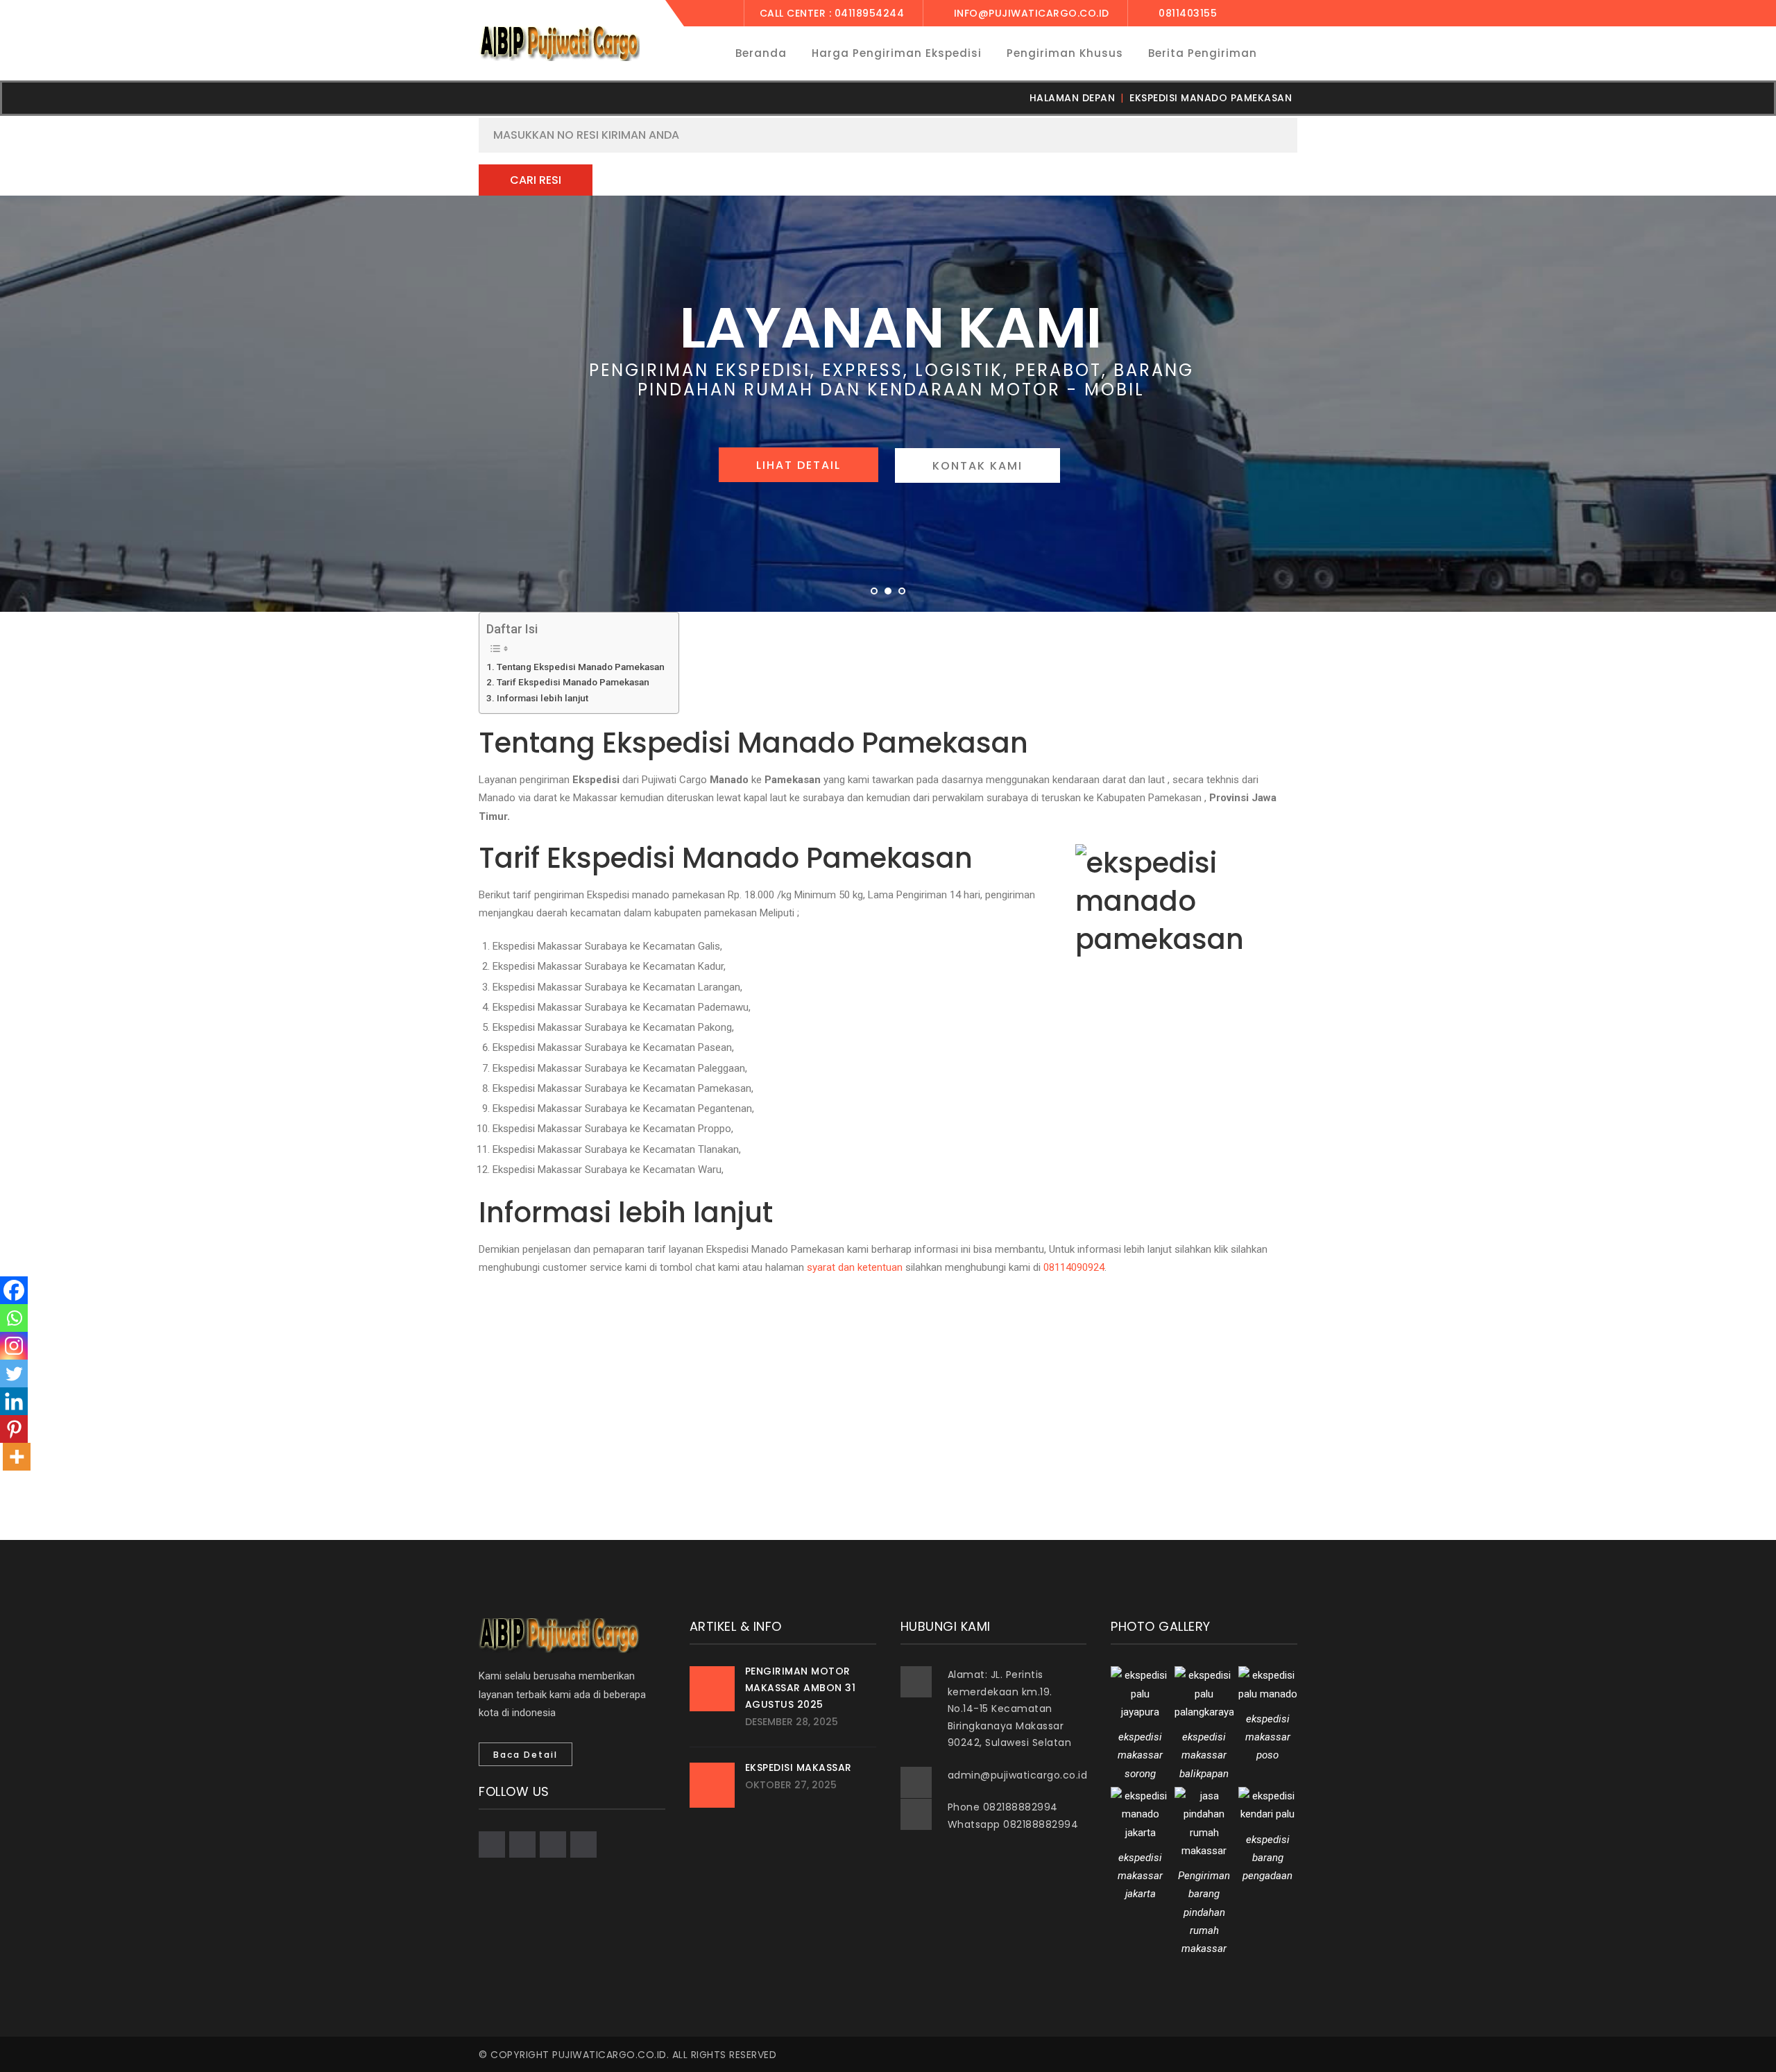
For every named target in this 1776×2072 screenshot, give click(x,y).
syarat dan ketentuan (855, 1267)
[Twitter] (14, 1373)
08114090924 (1074, 1267)
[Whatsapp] (14, 1318)
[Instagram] (14, 1346)
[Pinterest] (14, 1429)
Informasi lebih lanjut (543, 698)
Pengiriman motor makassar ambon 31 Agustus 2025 (801, 1688)
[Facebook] (14, 1290)
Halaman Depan (1073, 98)
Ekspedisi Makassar (799, 1767)
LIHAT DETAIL (799, 465)
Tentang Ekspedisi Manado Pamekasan (581, 667)
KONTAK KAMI (977, 466)
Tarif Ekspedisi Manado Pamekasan (573, 682)
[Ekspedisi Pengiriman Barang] (559, 43)
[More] (17, 1457)
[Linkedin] (14, 1401)
